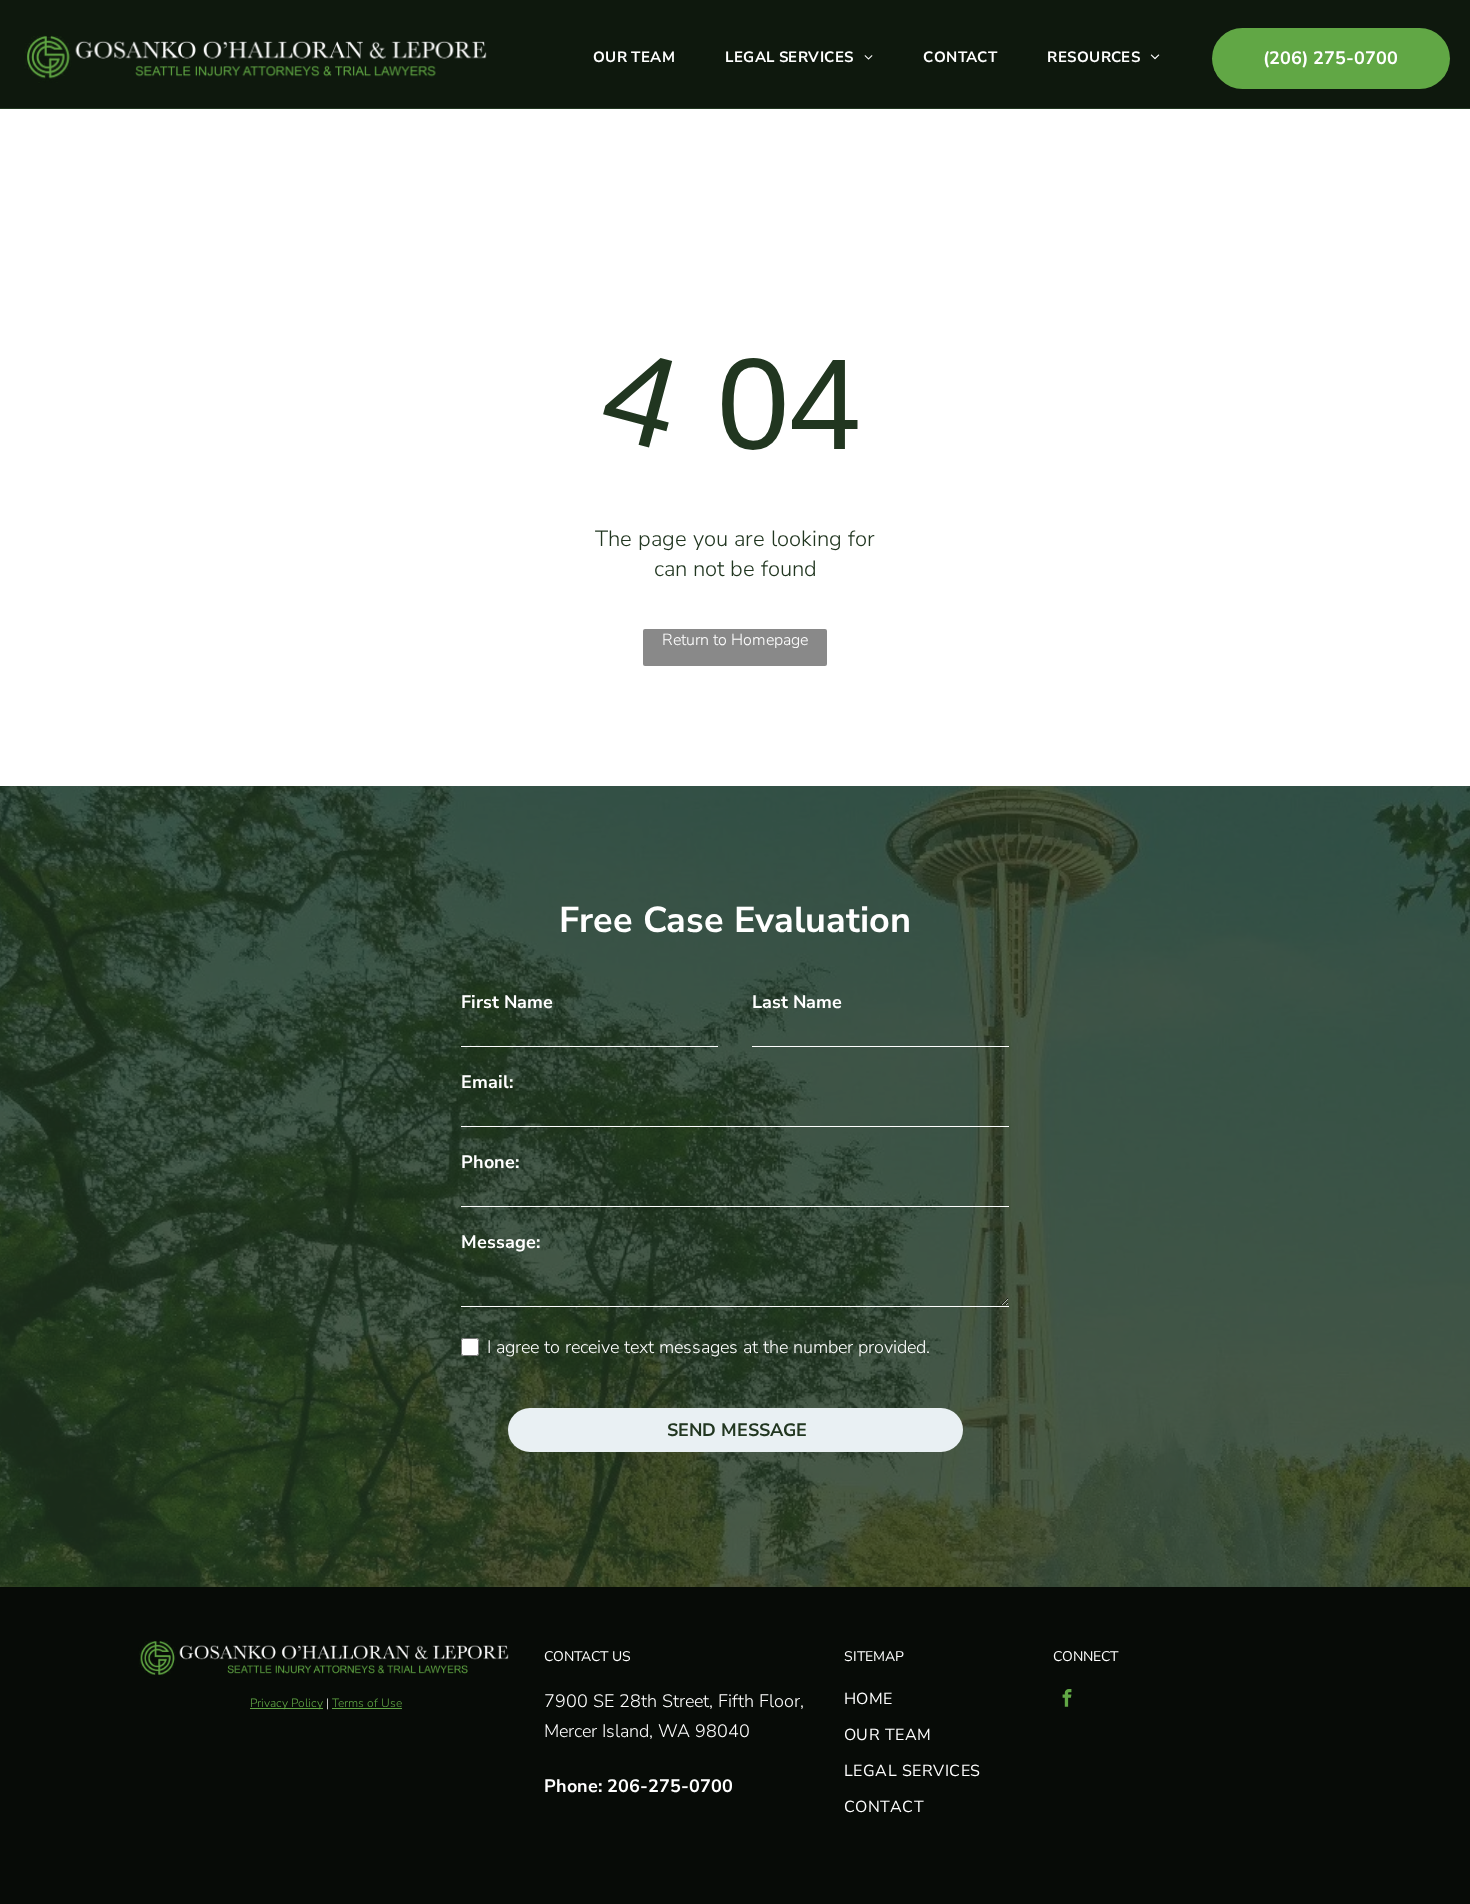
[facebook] (1067, 1700)
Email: (487, 1082)
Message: (500, 1242)
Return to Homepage (735, 640)
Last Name (797, 1002)
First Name (507, 1002)
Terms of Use (367, 1703)
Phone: (490, 1162)
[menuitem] (634, 56)
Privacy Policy (286, 1703)
